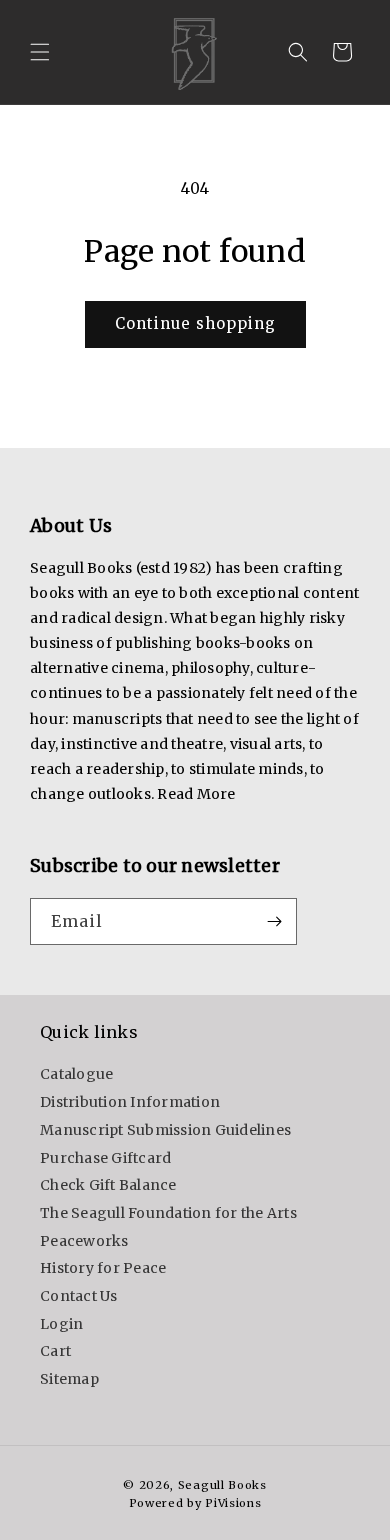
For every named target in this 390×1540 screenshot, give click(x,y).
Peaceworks (84, 1241)
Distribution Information (130, 1102)
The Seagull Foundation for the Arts (168, 1213)
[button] (40, 52)
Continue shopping (195, 323)
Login (61, 1324)
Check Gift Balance (108, 1185)
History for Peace (103, 1268)
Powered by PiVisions (195, 1503)
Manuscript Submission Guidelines (165, 1130)
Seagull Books (222, 1485)
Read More (196, 794)
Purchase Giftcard (105, 1158)
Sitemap (69, 1379)
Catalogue (76, 1074)
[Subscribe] (274, 921)
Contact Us (79, 1296)
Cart (55, 1351)
